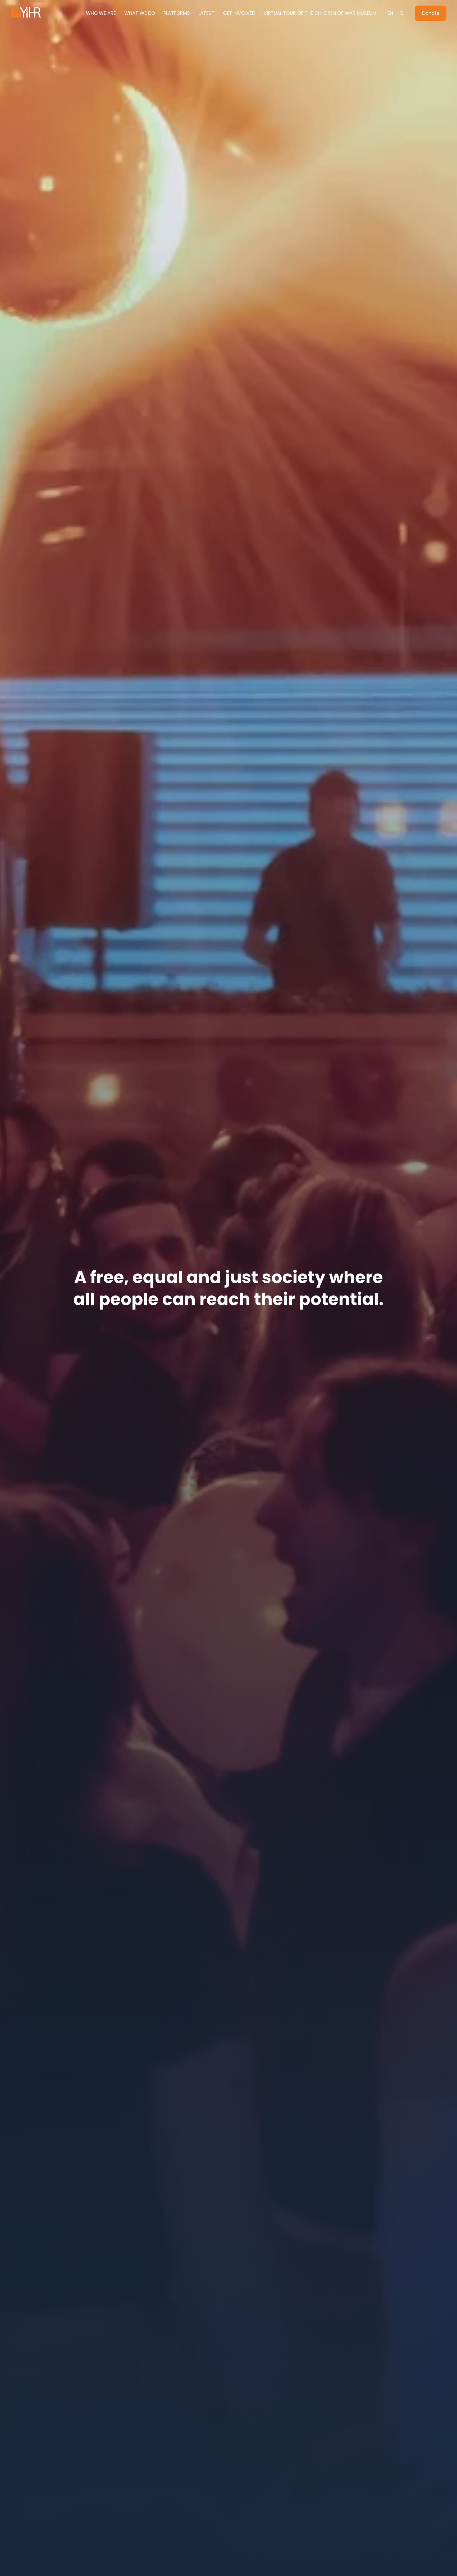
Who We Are (101, 13)
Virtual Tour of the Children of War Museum (320, 13)
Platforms (177, 13)
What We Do (140, 13)
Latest (206, 13)
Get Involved (239, 13)
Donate (431, 13)
